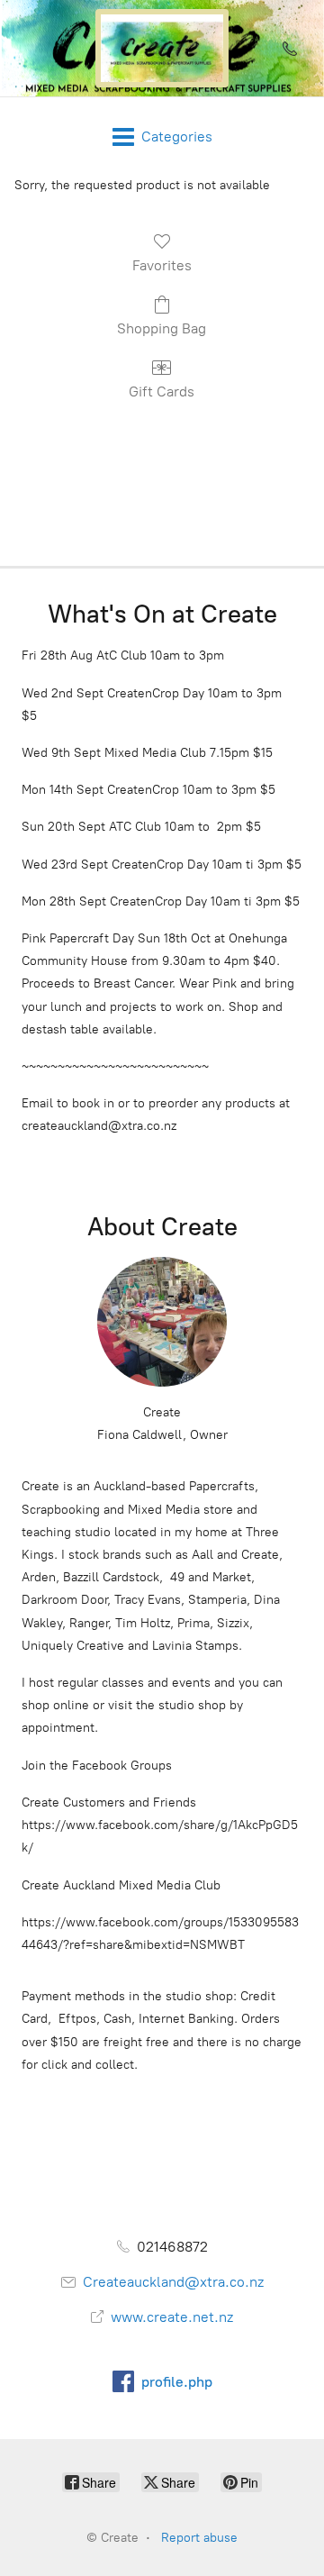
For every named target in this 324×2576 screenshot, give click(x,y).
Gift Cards (162, 391)
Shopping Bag (162, 328)
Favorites (162, 265)
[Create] (162, 48)
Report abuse (199, 2538)
